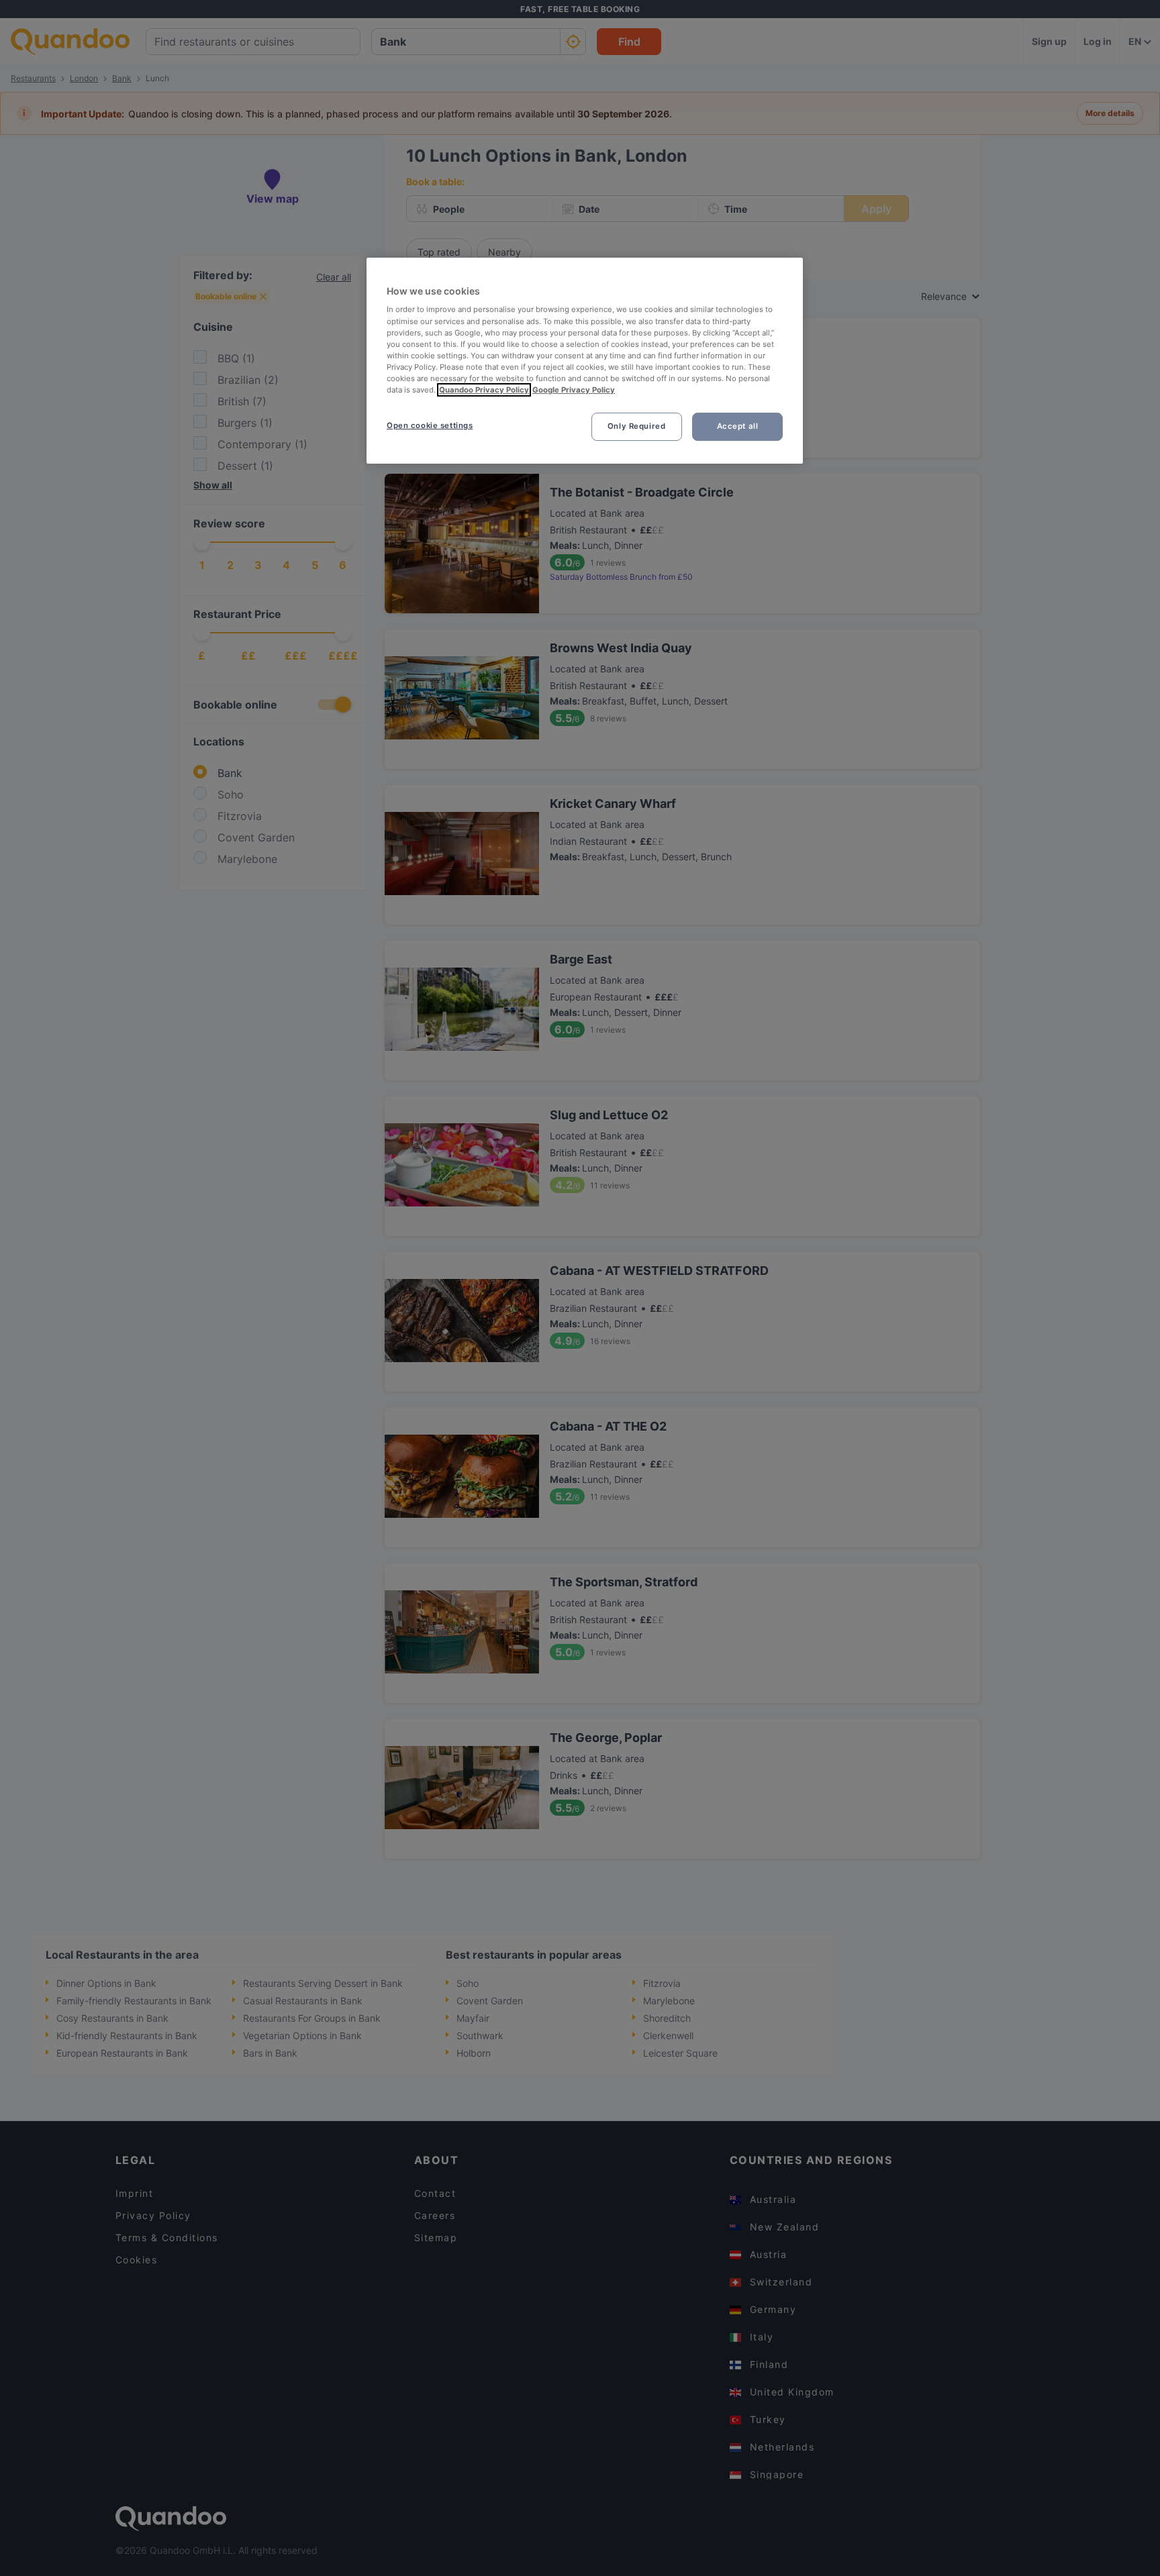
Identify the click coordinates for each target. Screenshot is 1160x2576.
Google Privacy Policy (574, 390)
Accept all (738, 426)
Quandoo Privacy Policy (484, 390)
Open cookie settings (430, 425)
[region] (585, 361)
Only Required (636, 426)
